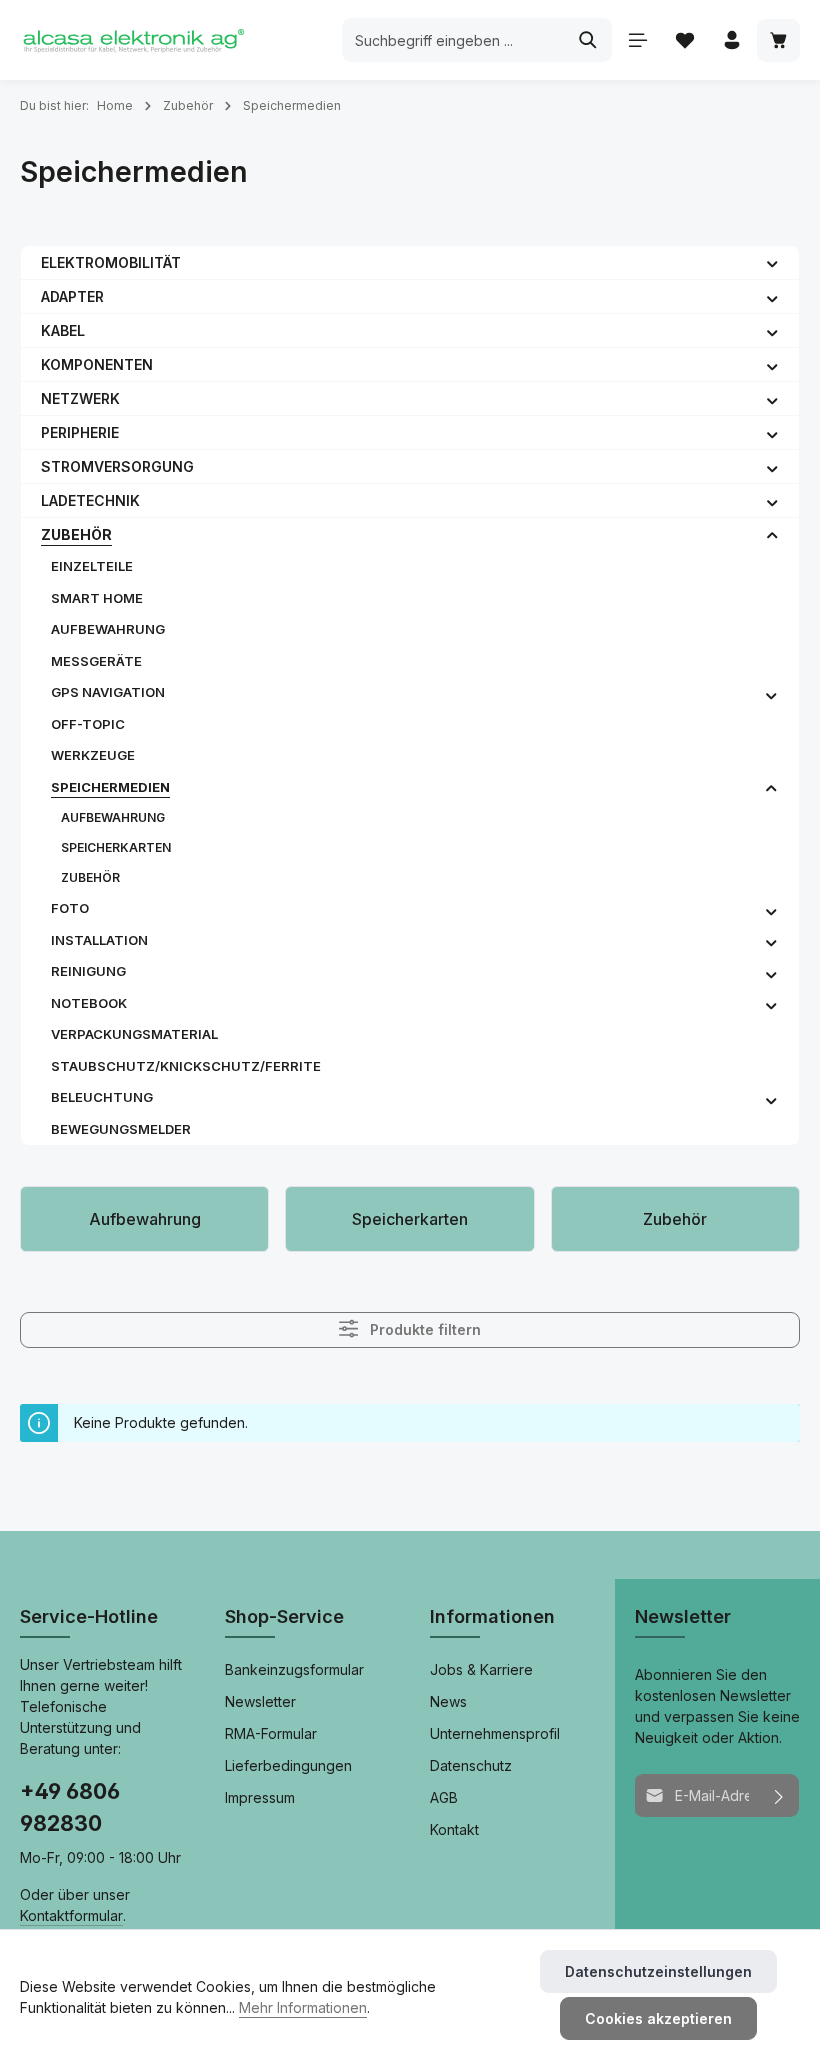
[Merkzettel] (684, 40)
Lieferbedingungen (288, 1765)
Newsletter (260, 1701)
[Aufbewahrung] (144, 1219)
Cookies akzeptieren (658, 2018)
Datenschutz (471, 1765)
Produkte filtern (423, 1330)
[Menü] (637, 40)
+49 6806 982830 (70, 1807)
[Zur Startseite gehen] (133, 40)
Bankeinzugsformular (294, 1669)
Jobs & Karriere (481, 1669)
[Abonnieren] (779, 1795)
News (448, 1701)
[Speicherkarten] (409, 1219)
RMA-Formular (271, 1733)
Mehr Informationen (303, 2007)
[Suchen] (588, 40)
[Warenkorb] (778, 40)
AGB (444, 1797)
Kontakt (454, 1829)
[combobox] (454, 40)
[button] (772, 262)
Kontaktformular (71, 1915)
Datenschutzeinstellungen (658, 1971)
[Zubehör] (675, 1219)
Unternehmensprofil (495, 1733)
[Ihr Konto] (731, 40)
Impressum (260, 1797)
